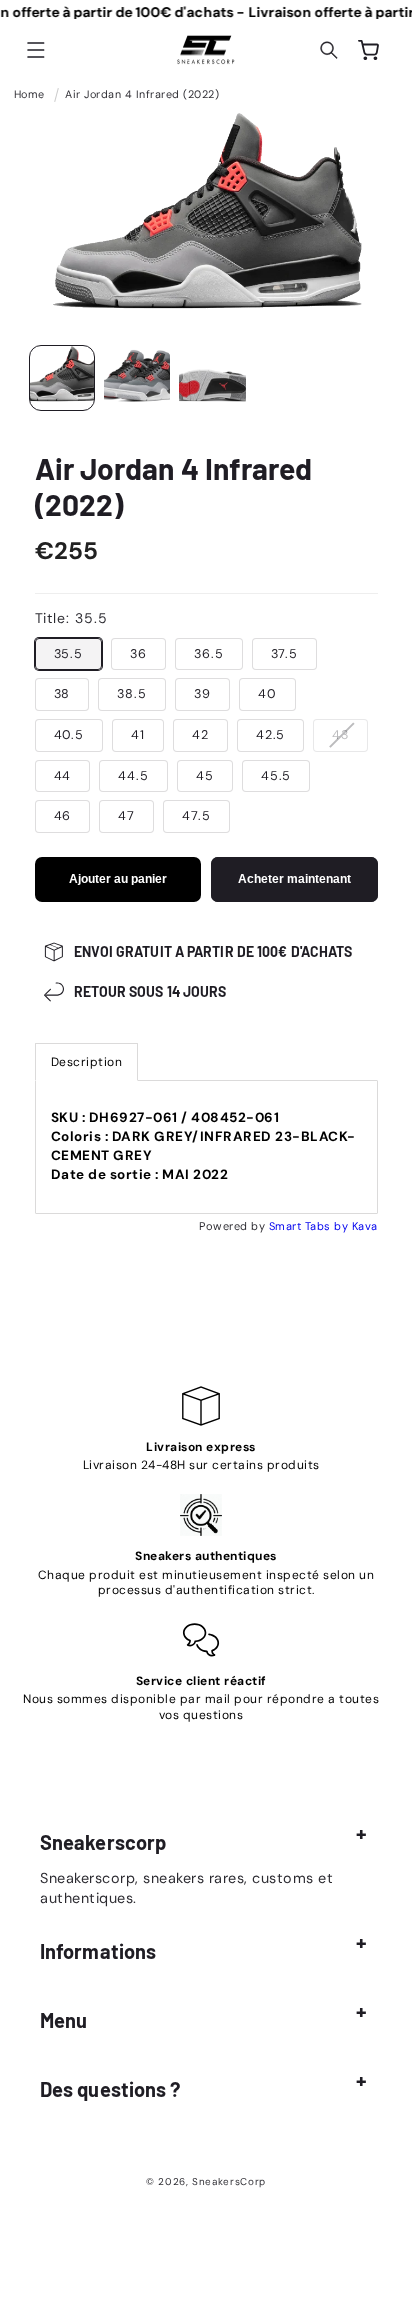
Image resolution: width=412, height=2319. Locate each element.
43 (350, 739)
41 (138, 735)
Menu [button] (63, 2020)
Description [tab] (87, 1062)
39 (202, 694)
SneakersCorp (229, 2181)
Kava (365, 1226)
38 (62, 694)
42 (200, 735)
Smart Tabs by (310, 1226)
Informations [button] (98, 1951)
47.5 (196, 816)
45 (205, 776)
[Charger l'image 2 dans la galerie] (137, 378)
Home (29, 94)
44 (63, 776)
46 (63, 816)
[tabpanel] (206, 1147)
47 (126, 816)
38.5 (132, 694)
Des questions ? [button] (110, 2089)
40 (267, 694)
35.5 (69, 654)
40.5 (69, 735)
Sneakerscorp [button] (103, 1842)
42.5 (271, 735)
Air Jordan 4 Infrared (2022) (142, 94)
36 (138, 654)
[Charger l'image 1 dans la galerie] (62, 378)
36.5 (209, 654)
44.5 (133, 776)
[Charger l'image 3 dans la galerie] (212, 378)
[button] (36, 50)
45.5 (276, 776)
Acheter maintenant (294, 879)
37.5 (285, 654)
